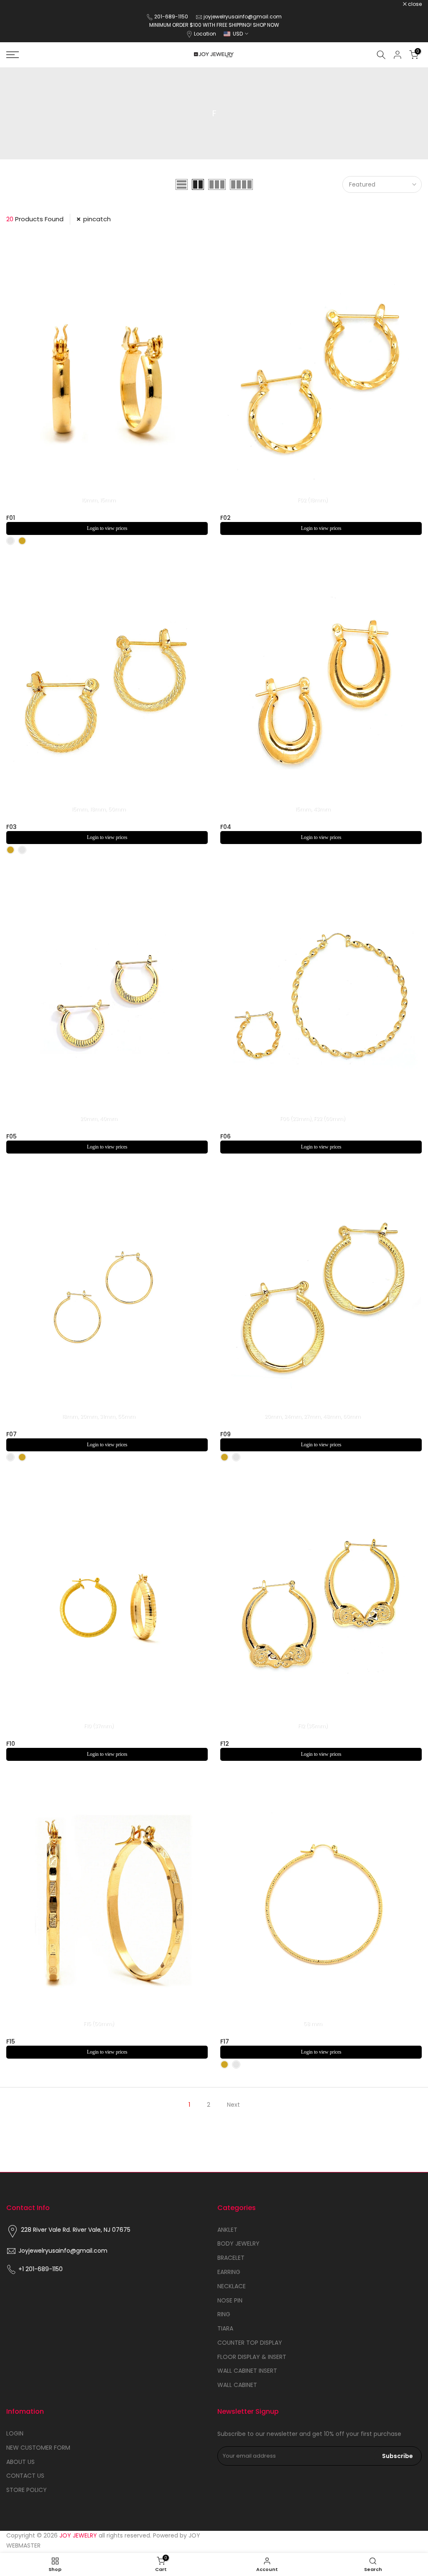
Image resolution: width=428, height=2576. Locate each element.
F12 (225, 1744)
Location (205, 34)
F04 (226, 827)
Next (233, 2105)
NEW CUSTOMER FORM (38, 2448)
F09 (225, 1434)
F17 (225, 2041)
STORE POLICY (27, 2490)
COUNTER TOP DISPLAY (250, 2343)
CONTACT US (25, 2476)
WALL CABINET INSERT (247, 2371)
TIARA (225, 2328)
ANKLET (227, 2230)
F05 (11, 1136)
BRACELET (231, 2258)
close (18, 4)
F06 (225, 1136)
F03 (11, 827)
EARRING (229, 2272)
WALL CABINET (237, 2385)
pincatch (97, 219)
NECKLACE (232, 2286)
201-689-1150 (172, 17)
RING (224, 2314)
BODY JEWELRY (238, 2243)
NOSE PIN (230, 2300)
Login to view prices (107, 528)
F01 (11, 518)
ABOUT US (20, 2462)
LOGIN (15, 2433)
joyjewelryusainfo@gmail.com (243, 17)
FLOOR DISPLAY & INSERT (252, 2357)
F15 (11, 2041)
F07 (11, 1434)
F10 (11, 1744)
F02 (225, 518)
